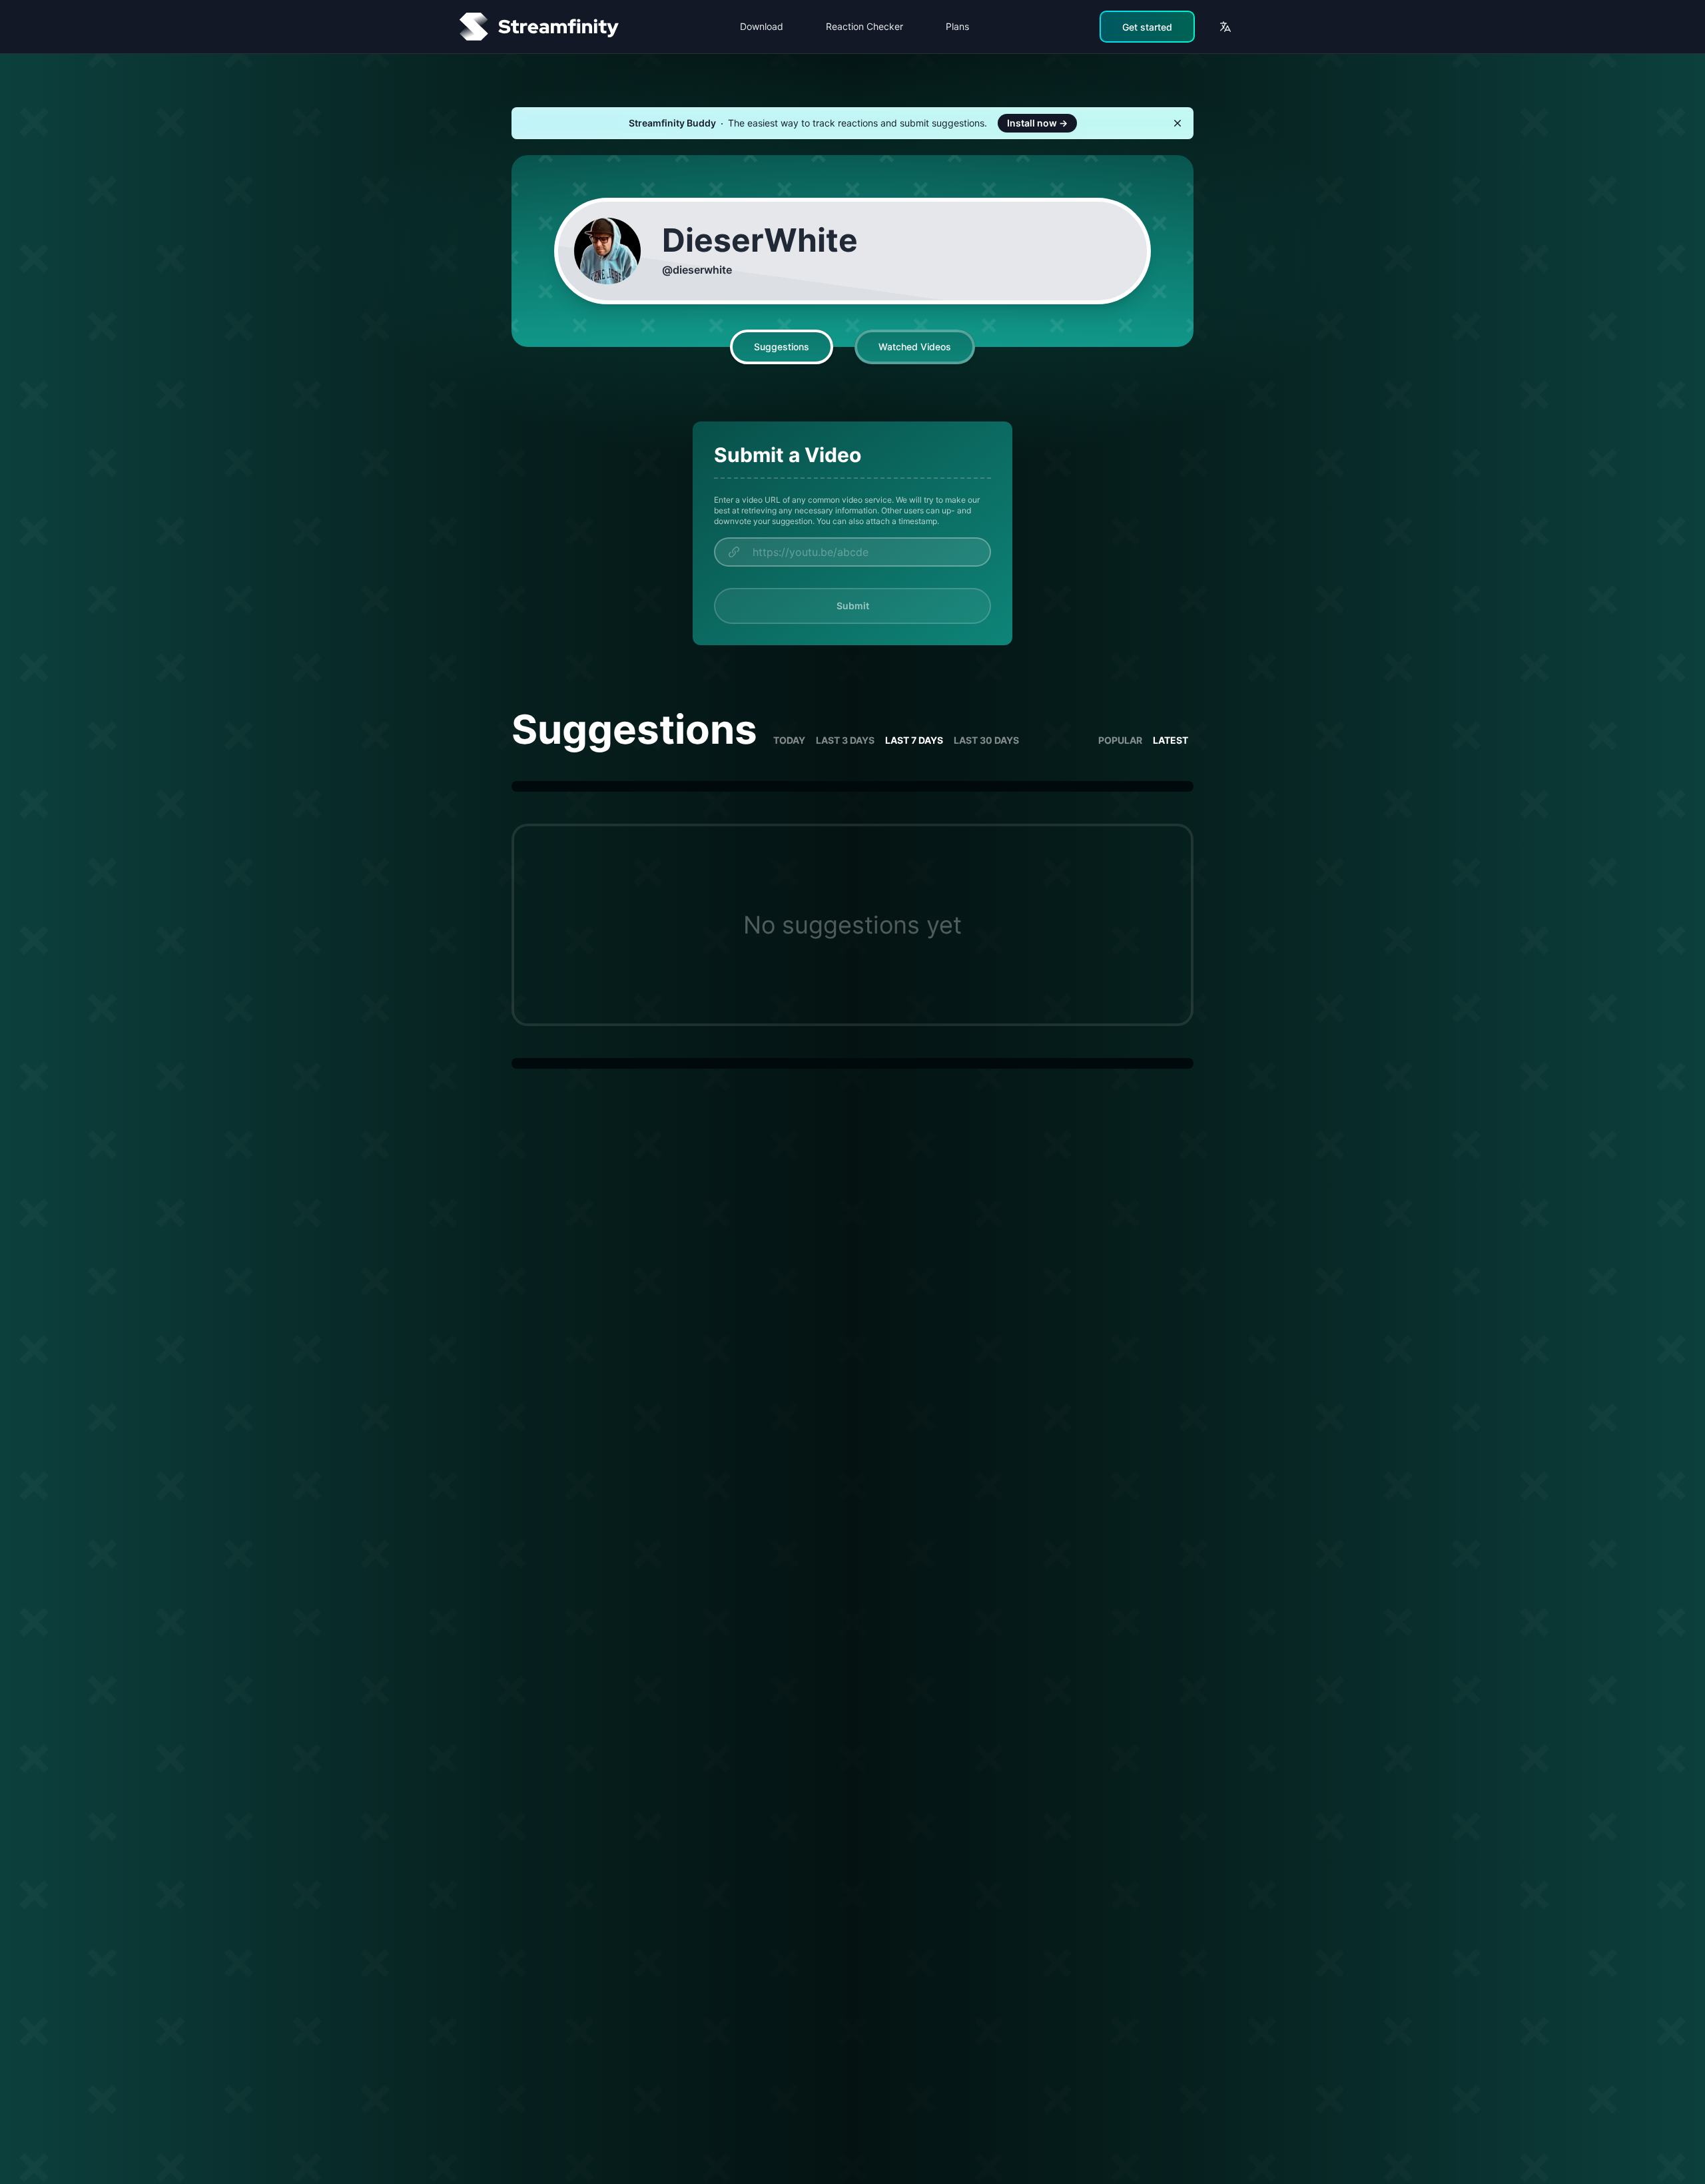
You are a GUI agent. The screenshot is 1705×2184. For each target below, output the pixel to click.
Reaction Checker (864, 26)
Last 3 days (845, 740)
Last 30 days (986, 740)
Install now (1037, 123)
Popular (1120, 740)
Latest (1171, 740)
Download (762, 26)
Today (789, 740)
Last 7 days (914, 740)
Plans (957, 26)
